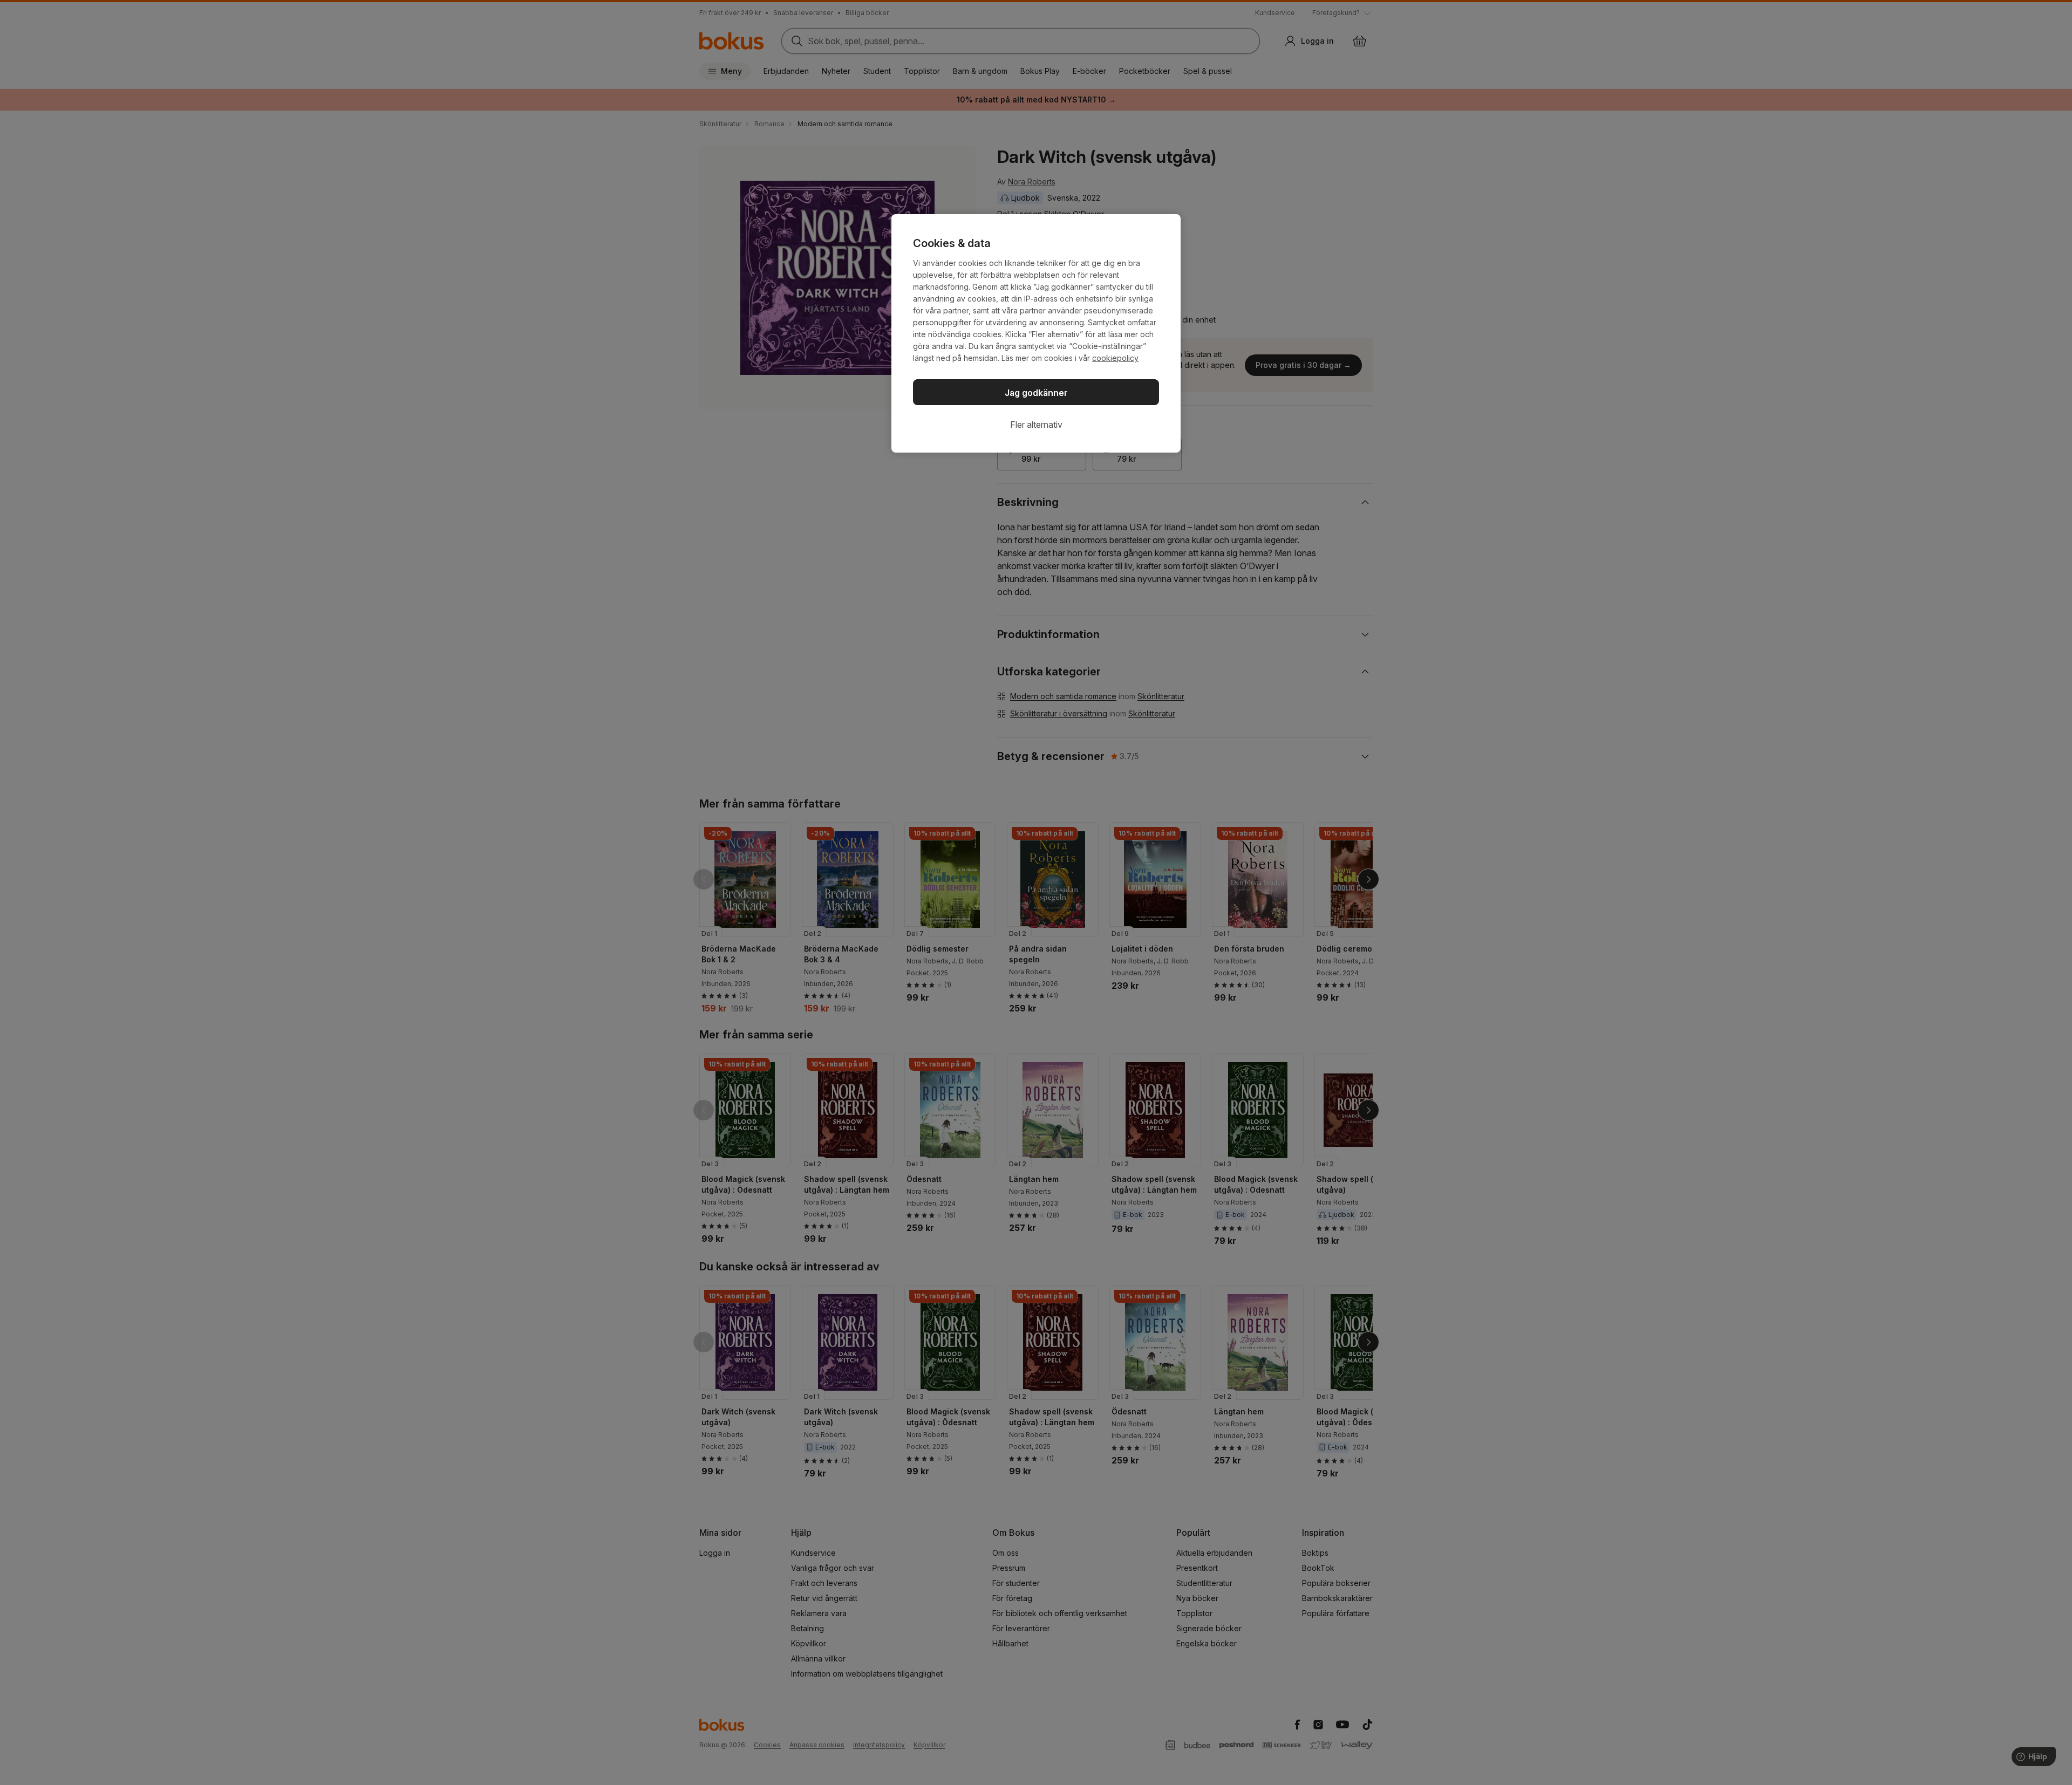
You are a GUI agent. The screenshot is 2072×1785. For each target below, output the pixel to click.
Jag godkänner (1036, 393)
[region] (1036, 333)
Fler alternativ (1036, 425)
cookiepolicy (1115, 358)
